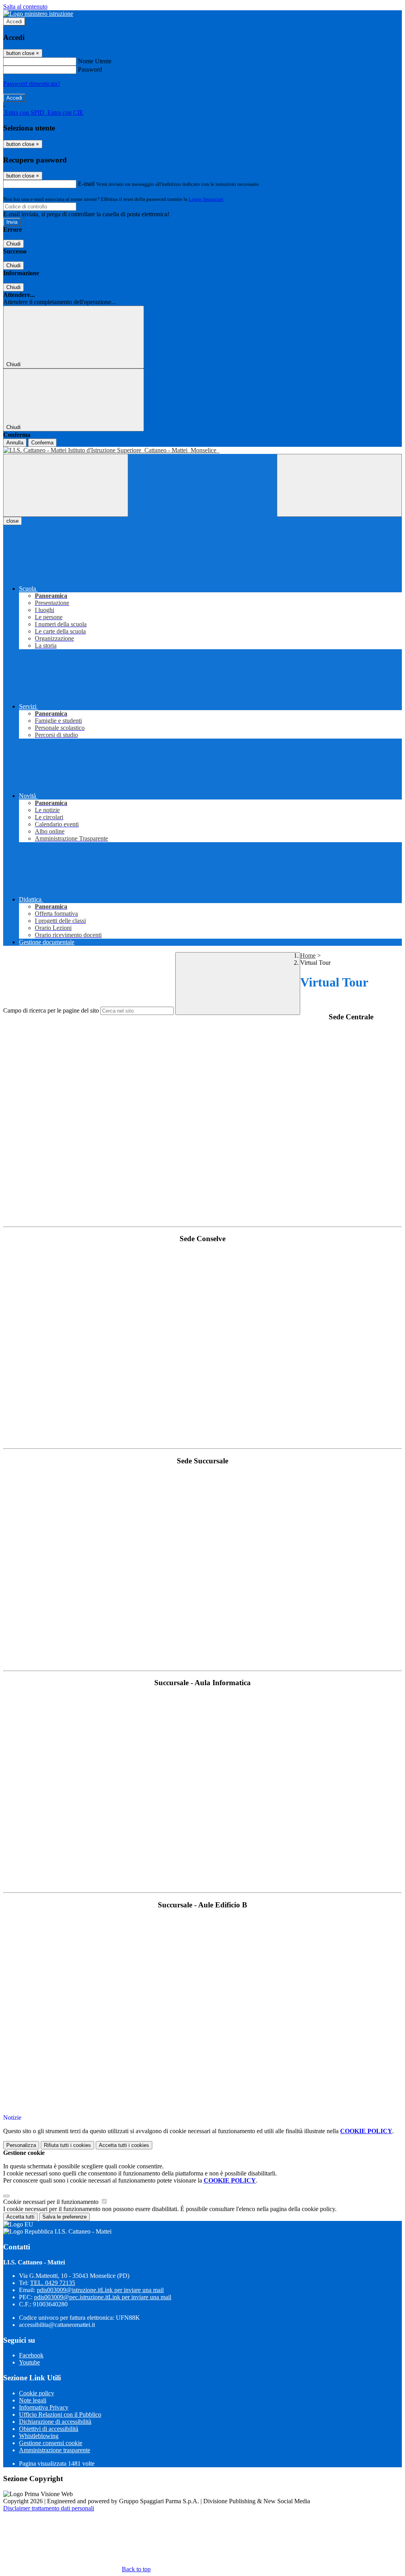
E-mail (86, 184)
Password (90, 69)
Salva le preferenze (64, 2217)
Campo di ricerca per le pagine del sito (51, 1010)
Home (308, 955)
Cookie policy (37, 2393)
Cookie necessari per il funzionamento (52, 2202)
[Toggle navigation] (66, 485)
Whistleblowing (39, 2436)
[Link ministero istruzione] (38, 14)
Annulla (15, 443)
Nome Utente (95, 61)
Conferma (42, 443)
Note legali (33, 2400)
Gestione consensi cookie (51, 2443)
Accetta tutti (124, 2145)
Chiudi (13, 244)
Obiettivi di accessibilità (49, 2429)
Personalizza (21, 2145)
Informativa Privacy (44, 2407)
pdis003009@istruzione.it (100, 2290)
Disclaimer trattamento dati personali (49, 2508)
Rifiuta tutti (67, 2145)
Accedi (14, 22)
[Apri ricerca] (339, 485)
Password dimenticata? (32, 84)
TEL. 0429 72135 (53, 2283)
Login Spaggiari (206, 199)
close (12, 521)
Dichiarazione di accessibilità (55, 2422)
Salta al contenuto (25, 7)
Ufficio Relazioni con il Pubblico (60, 2414)
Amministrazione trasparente (55, 2450)
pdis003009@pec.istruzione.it (103, 2297)
